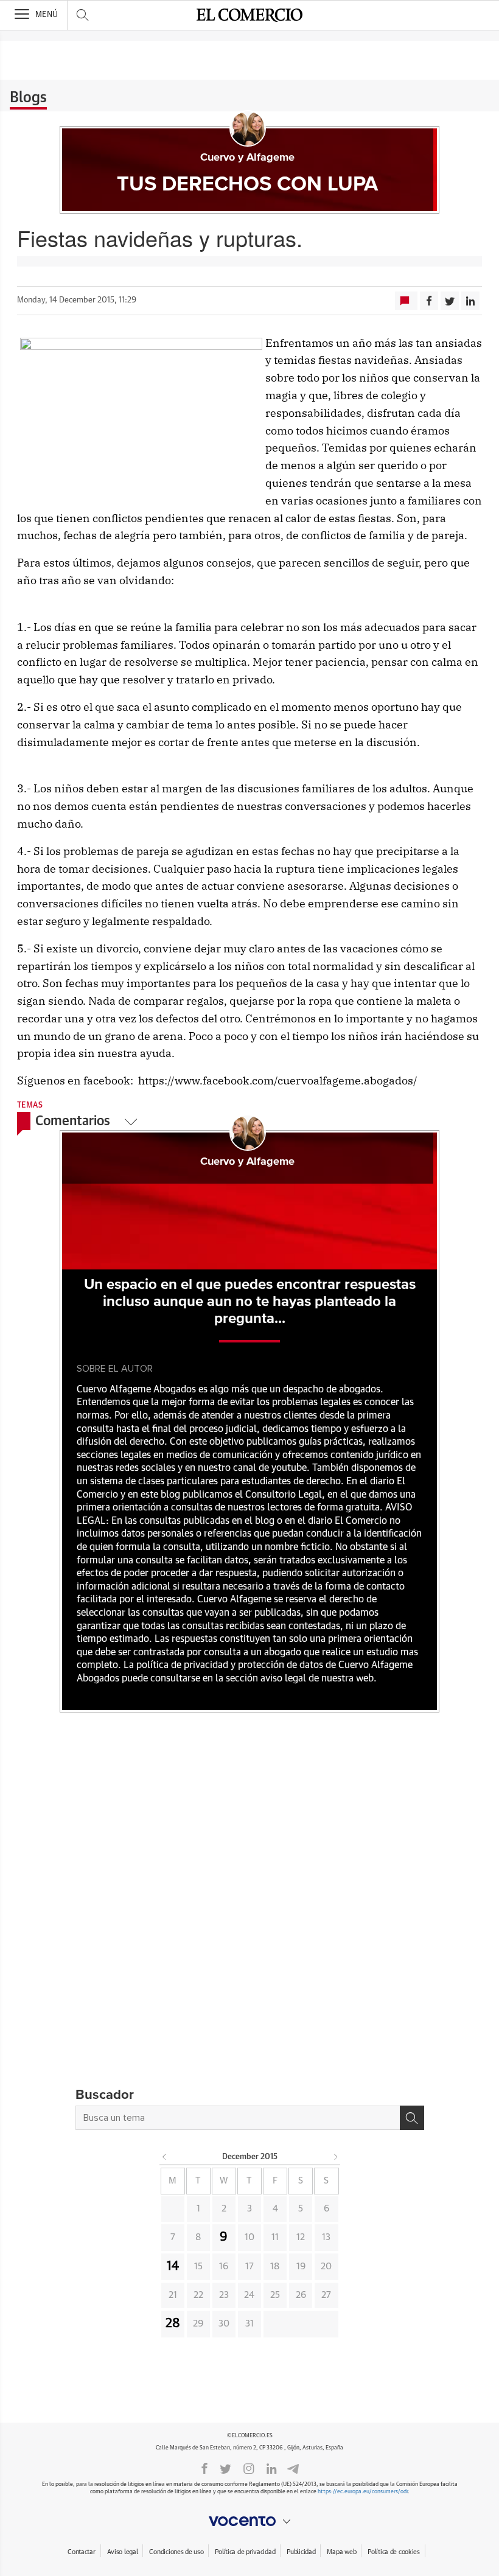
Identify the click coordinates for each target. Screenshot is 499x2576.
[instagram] (249, 2468)
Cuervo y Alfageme (247, 158)
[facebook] (204, 2468)
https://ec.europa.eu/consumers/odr (363, 2492)
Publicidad (301, 2552)
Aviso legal (123, 2552)
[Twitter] (225, 2468)
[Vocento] (249, 2521)
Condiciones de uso (176, 2552)
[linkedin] (271, 2468)
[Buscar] (412, 2118)
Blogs (28, 98)
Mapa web (341, 2552)
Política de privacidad (245, 2552)
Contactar (81, 2552)
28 (173, 2323)
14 (173, 2266)
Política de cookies (394, 2552)
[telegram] (293, 2468)
